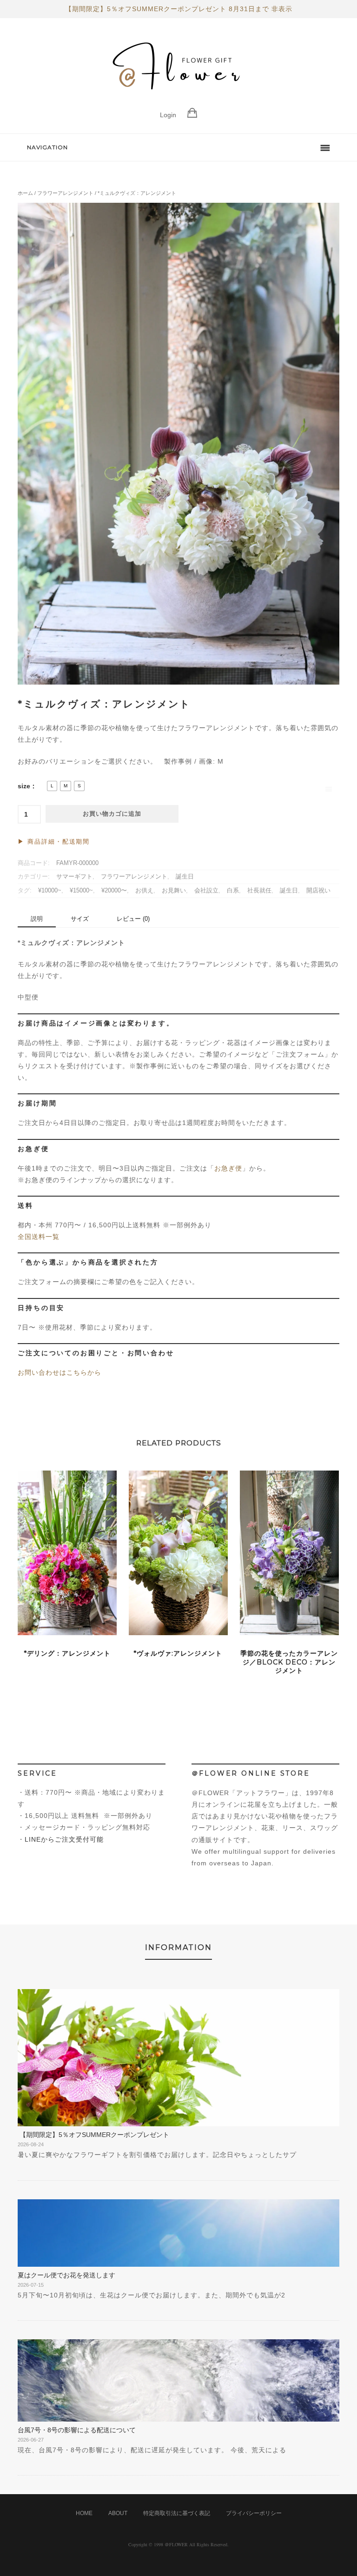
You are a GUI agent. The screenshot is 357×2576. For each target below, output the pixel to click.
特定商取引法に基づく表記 (177, 2513)
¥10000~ (50, 891)
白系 (233, 891)
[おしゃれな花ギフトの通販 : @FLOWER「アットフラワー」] (178, 100)
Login (168, 115)
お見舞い (174, 891)
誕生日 (185, 877)
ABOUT (118, 2513)
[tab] (37, 919)
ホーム (25, 193)
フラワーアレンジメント (65, 193)
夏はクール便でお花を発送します (66, 2275)
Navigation (47, 147)
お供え (144, 891)
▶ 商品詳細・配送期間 (54, 842)
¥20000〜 (114, 891)
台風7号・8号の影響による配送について (77, 2430)
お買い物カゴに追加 (112, 814)
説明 (37, 919)
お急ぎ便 (228, 1168)
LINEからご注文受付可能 (64, 1839)
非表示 (282, 9)
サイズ (80, 919)
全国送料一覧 (39, 1237)
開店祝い (318, 891)
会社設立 (206, 891)
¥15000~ (81, 891)
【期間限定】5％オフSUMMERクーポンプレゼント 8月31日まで (167, 9)
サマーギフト (74, 877)
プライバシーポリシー (254, 2513)
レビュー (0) (133, 919)
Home (84, 2513)
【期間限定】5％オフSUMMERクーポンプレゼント (93, 2135)
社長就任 (259, 891)
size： (27, 786)
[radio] (52, 786)
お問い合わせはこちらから (59, 1372)
